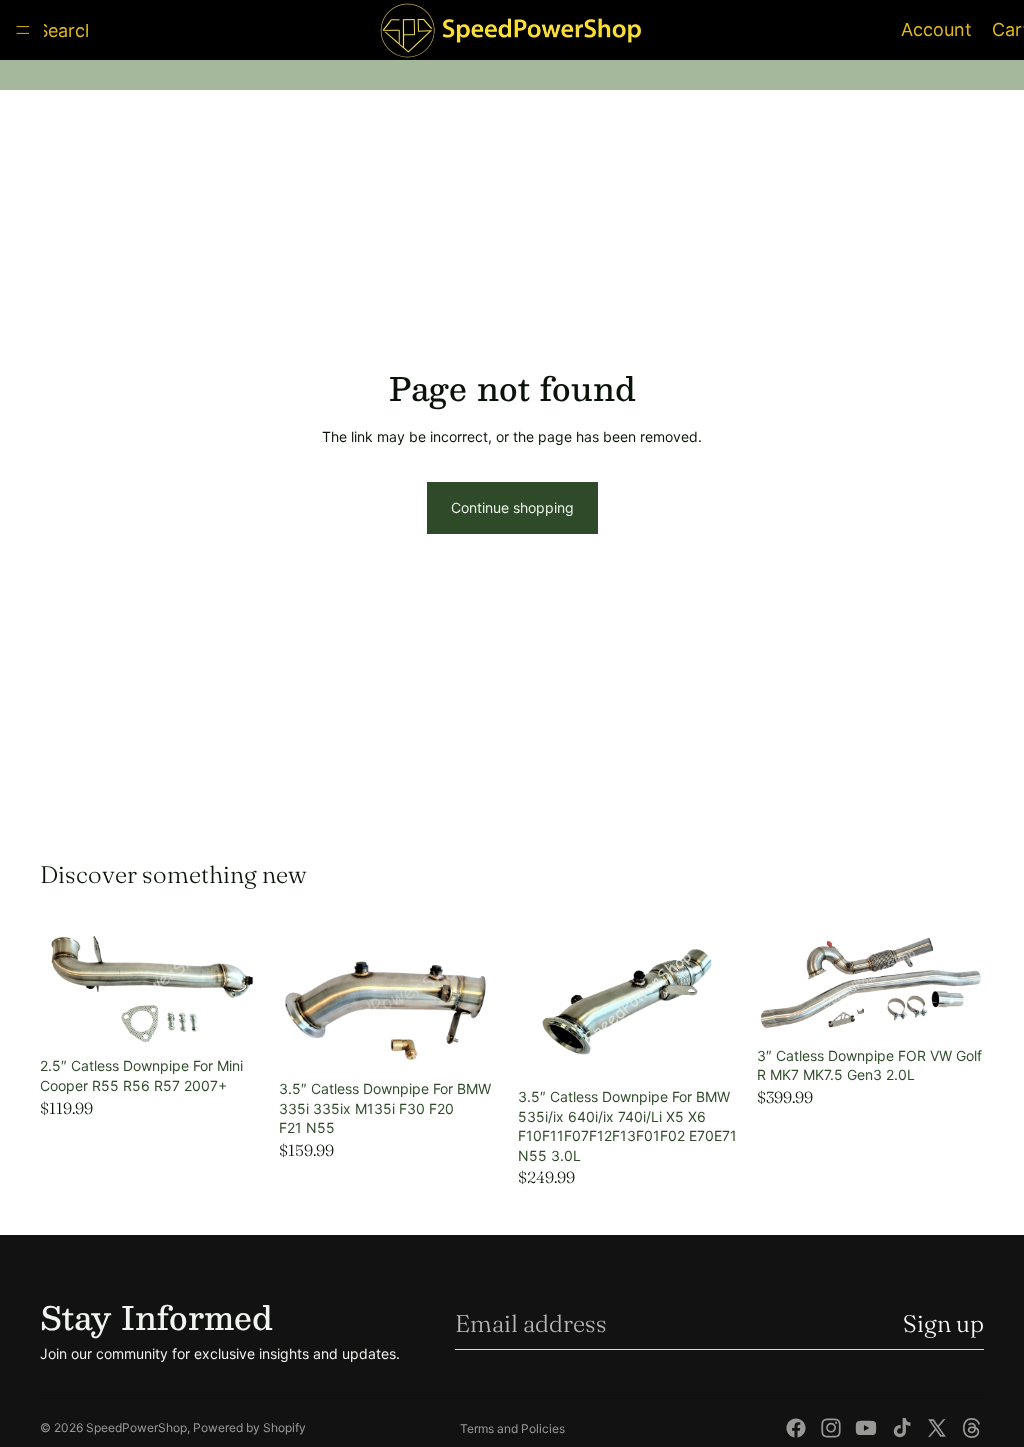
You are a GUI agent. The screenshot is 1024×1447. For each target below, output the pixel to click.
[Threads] (972, 1428)
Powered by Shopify (249, 1427)
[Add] (236, 1018)
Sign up (943, 1323)
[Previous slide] (62, 986)
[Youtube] (866, 1428)
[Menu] (23, 30)
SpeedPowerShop (136, 1427)
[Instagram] (831, 1428)
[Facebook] (796, 1428)
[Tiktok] (902, 1428)
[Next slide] (245, 986)
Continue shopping (512, 507)
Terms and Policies (512, 1428)
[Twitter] (937, 1428)
